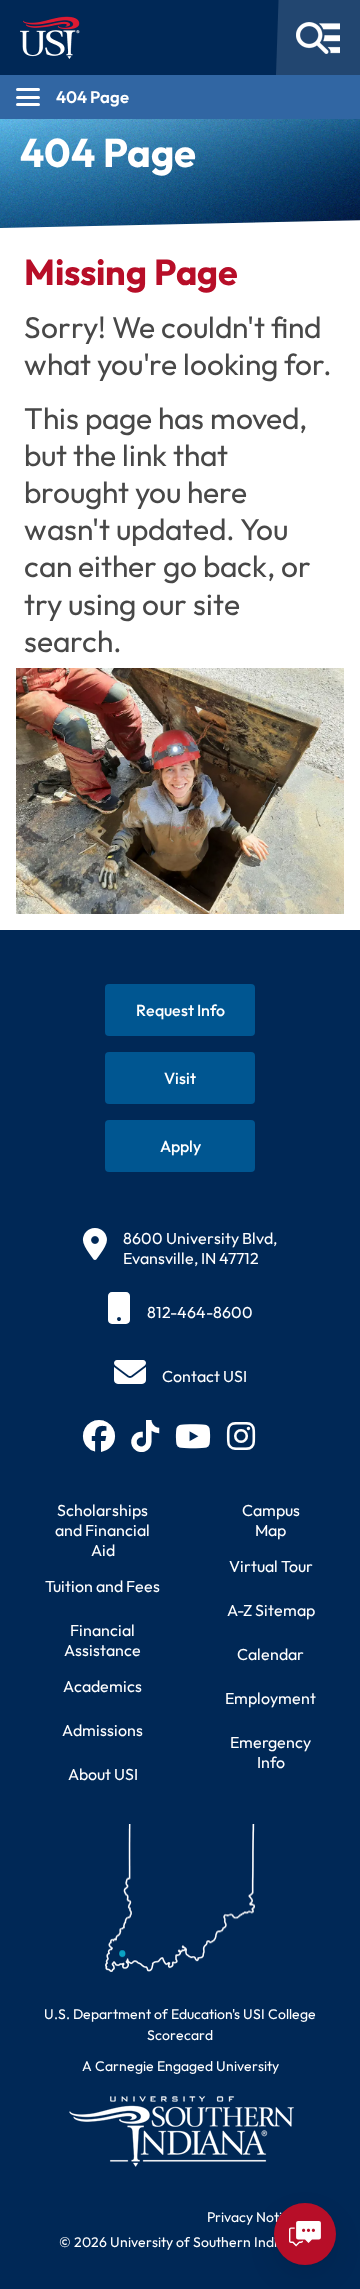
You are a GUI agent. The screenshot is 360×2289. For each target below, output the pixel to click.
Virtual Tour (271, 1566)
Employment (270, 1698)
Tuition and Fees (102, 1586)
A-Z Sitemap (271, 1610)
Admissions (102, 1730)
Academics (102, 1686)
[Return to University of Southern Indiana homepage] (180, 2130)
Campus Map (271, 1520)
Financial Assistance (102, 1640)
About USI (103, 1774)
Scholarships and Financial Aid (102, 1530)
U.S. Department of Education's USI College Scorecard (180, 2024)
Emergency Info (270, 1752)
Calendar (270, 1654)
